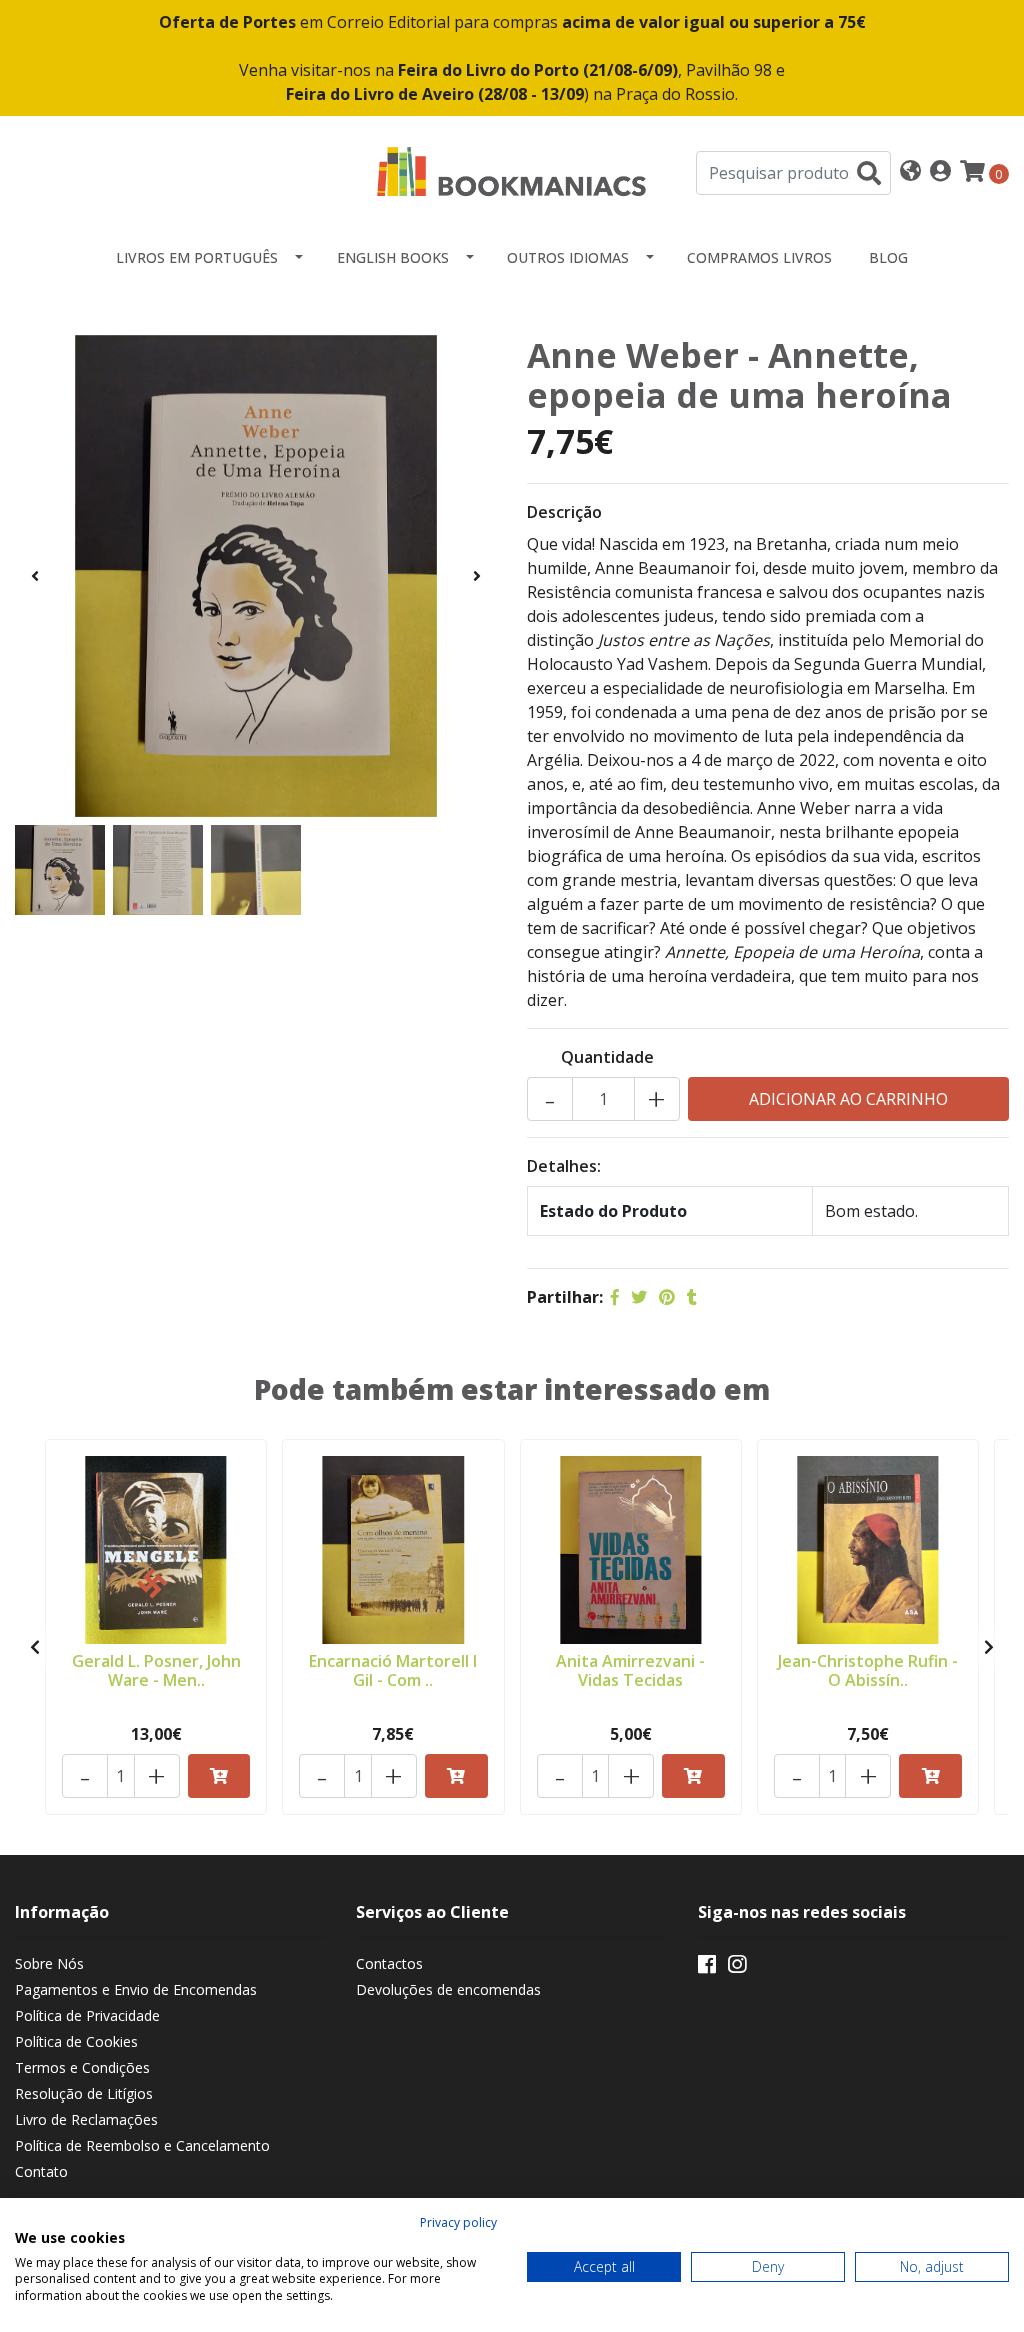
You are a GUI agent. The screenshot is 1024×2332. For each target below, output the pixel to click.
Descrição (564, 512)
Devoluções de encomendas (448, 1989)
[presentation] (35, 576)
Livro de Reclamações (86, 2119)
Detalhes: (564, 1166)
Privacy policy (458, 2222)
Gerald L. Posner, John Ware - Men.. (156, 1670)
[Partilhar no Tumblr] (692, 1297)
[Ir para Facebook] (707, 1968)
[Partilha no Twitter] (639, 1297)
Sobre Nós (49, 1963)
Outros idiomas (568, 257)
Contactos (389, 1963)
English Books (393, 257)
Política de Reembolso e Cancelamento (142, 2145)
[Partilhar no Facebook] (615, 1297)
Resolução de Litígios (84, 2093)
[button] (910, 172)
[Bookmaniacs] (512, 171)
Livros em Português (197, 257)
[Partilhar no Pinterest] (667, 1297)
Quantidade (607, 1057)
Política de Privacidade (87, 2015)
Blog (888, 257)
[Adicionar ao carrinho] (219, 1776)
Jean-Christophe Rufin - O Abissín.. (868, 1670)
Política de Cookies (76, 2041)
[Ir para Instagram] (737, 1968)
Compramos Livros (759, 257)
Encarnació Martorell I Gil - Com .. (393, 1670)
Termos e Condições (82, 2067)
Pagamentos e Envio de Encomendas (136, 1989)
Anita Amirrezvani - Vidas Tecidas (630, 1670)
